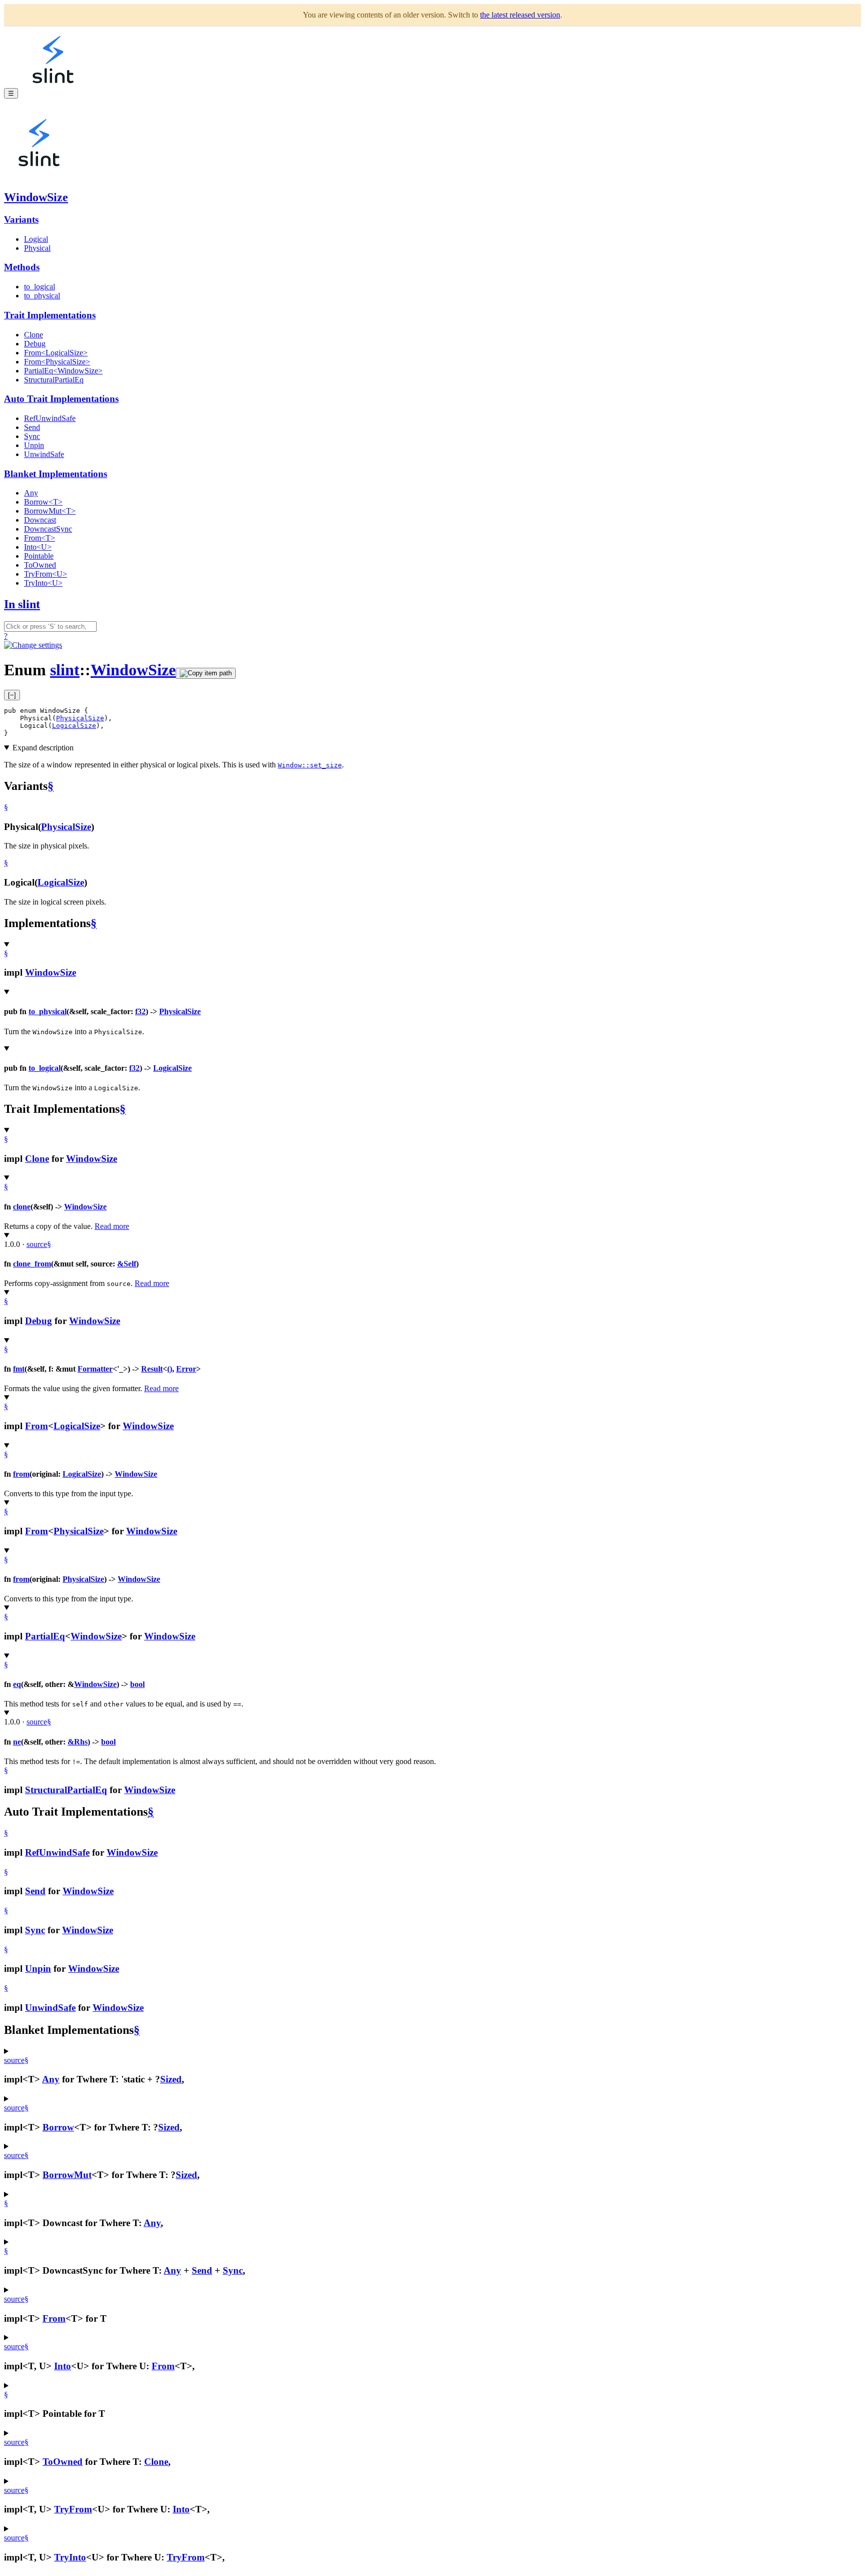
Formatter (95, 1369)
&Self (127, 1264)
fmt (19, 1369)
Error (186, 1369)
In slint (22, 604)
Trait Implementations (50, 315)
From (37, 1426)
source (37, 1244)
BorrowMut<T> (50, 511)
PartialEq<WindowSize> (63, 371)
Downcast (40, 520)
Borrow (58, 2127)
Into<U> (38, 547)
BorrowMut (67, 2175)
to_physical (42, 296)
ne (17, 1742)
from (21, 1474)
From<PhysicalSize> (57, 362)
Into (63, 2366)
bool (137, 1684)
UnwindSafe (44, 454)
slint (65, 670)
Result (152, 1369)
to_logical (40, 287)
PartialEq (45, 1636)
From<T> (40, 538)
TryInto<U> (43, 583)
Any (31, 493)
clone (22, 1207)
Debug (35, 344)
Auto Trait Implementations (61, 399)
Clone (34, 335)
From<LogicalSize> (56, 353)
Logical (36, 239)
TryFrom (73, 2509)
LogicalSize (74, 726)
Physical (37, 248)
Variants (21, 220)
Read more (112, 1226)
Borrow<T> (43, 502)
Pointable (39, 556)
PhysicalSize (80, 718)
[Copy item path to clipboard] (206, 673)
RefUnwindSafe (50, 418)
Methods (22, 267)
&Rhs (78, 1742)
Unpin (34, 445)
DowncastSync (48, 529)
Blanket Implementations (56, 474)
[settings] (33, 645)
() (170, 1369)
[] (12, 695)
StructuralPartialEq (54, 380)
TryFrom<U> (46, 574)
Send (32, 427)
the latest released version (520, 15)
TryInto (70, 2557)
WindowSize (36, 197)
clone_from (32, 1264)
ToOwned (40, 565)
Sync (32, 436)
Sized (171, 2079)
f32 (140, 1011)
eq (17, 1684)
